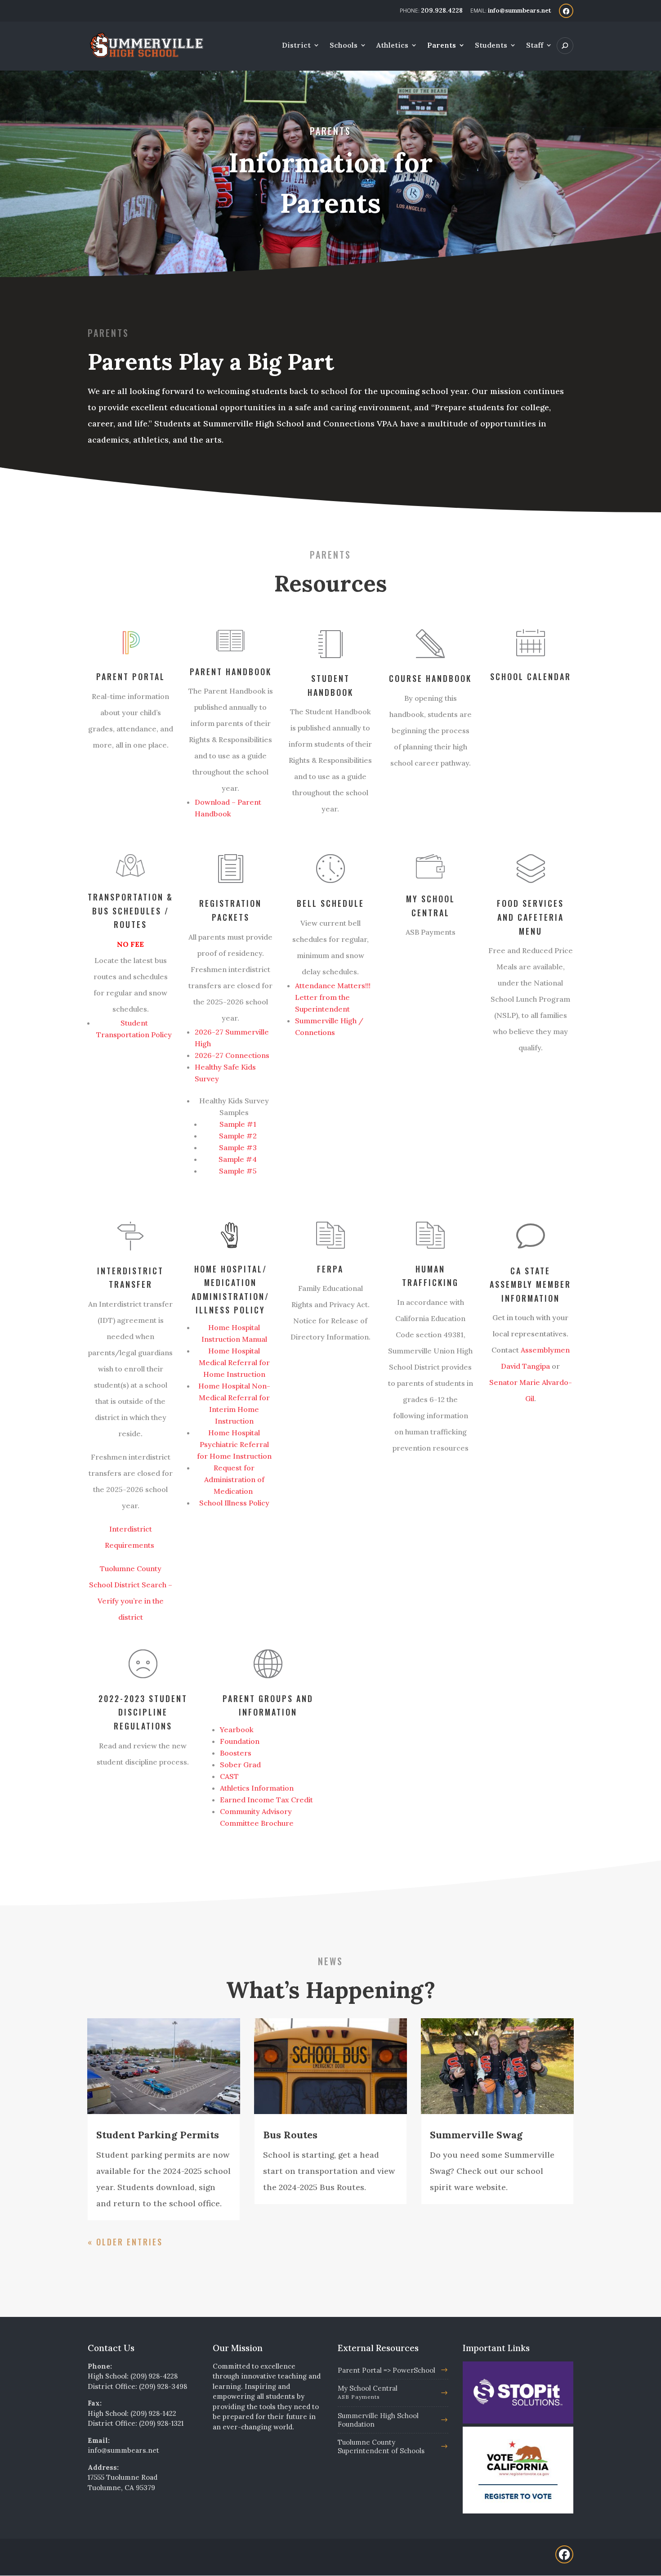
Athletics (392, 46)
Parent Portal (131, 676)
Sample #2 (238, 1136)
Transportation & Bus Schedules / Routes (130, 911)
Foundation (240, 1741)
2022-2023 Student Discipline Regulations (143, 1712)
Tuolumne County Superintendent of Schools (381, 2446)
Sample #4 (238, 1159)
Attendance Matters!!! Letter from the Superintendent (333, 997)
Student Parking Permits (158, 2135)
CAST (229, 1776)
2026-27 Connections (232, 1055)
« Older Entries (125, 2242)
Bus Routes (290, 2135)
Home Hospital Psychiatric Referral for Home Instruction (234, 1444)
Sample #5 (238, 1171)
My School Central (368, 2392)
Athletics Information (257, 1788)
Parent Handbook (231, 672)
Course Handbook (430, 678)
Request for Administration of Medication (234, 1479)
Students (491, 46)
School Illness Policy (234, 1503)
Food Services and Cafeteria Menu (530, 917)
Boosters (236, 1753)
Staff (535, 46)
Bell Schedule (330, 903)
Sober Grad (240, 1765)
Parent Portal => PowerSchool (386, 2370)
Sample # (236, 1147)
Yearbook (237, 1729)
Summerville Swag (476, 2135)
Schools (344, 46)
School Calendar (531, 676)
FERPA (330, 1269)
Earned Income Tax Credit (267, 1800)
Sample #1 (238, 1124)
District (296, 46)
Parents (442, 46)
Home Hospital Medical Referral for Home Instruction (234, 1362)
